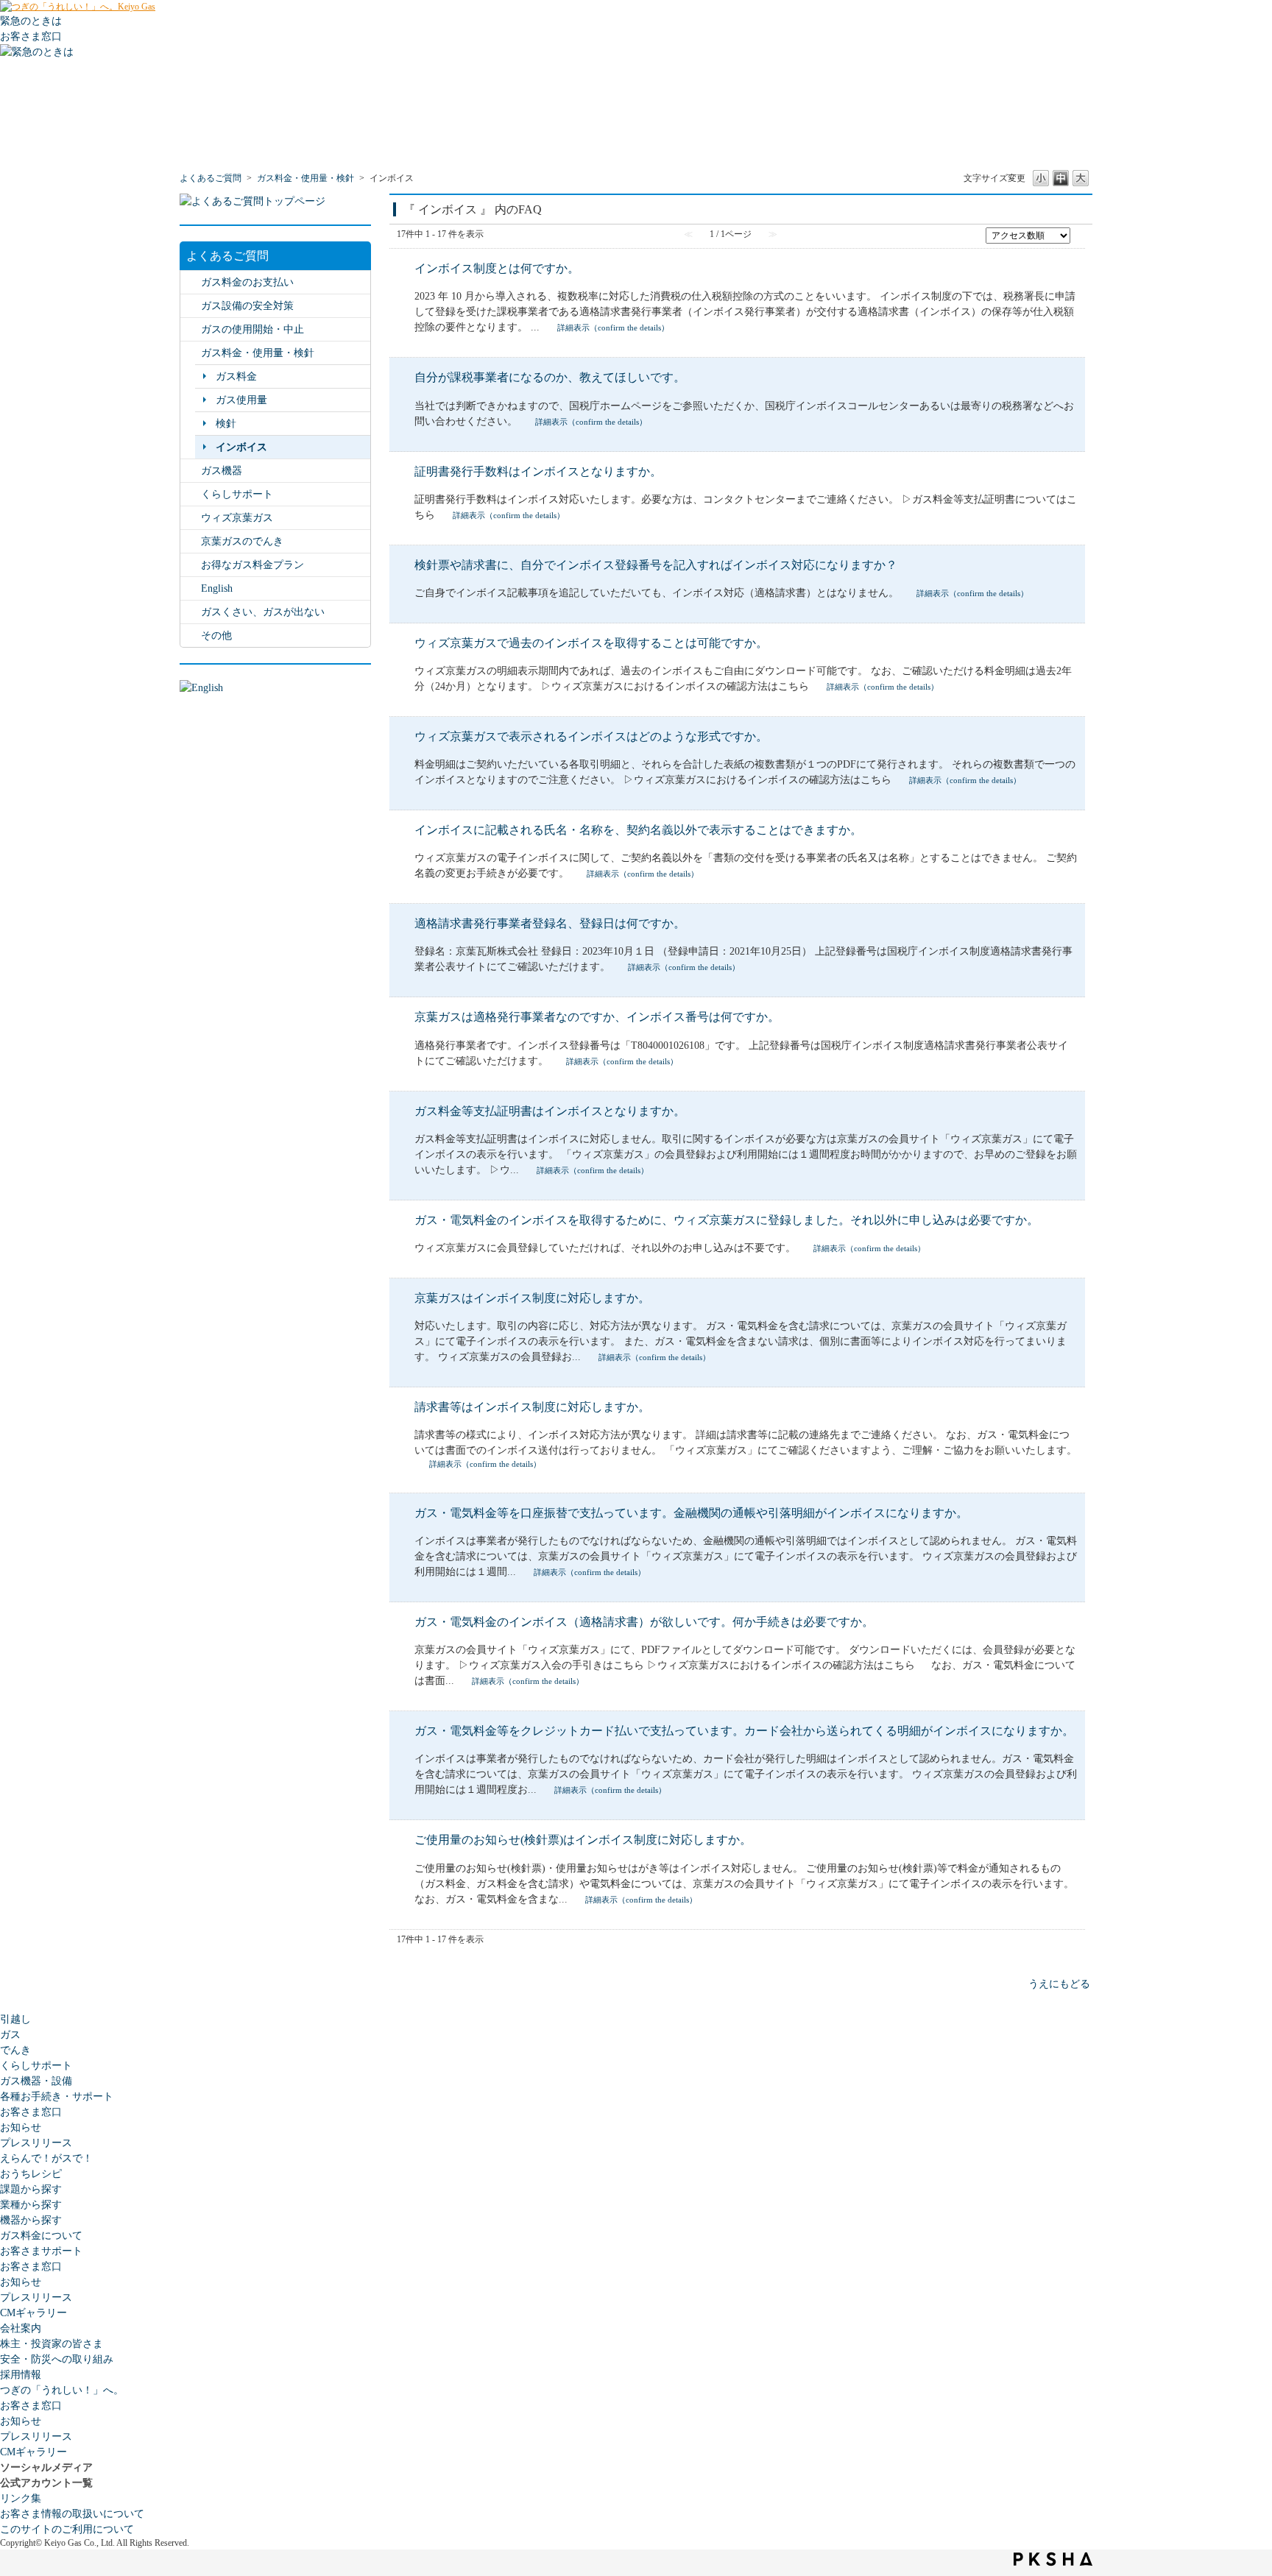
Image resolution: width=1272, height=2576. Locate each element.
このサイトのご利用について (67, 2529)
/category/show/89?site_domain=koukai (191, 306)
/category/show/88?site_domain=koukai (191, 612)
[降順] (1079, 241)
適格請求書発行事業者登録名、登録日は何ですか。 (550, 923)
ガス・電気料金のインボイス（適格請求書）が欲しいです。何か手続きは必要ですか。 (644, 1622)
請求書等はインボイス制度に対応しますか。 (532, 1407)
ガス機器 (222, 471)
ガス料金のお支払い (247, 282)
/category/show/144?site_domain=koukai (191, 494)
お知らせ (21, 2127)
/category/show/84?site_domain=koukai (191, 282)
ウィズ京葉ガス (237, 518)
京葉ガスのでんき (242, 541)
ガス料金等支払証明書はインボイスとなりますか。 (550, 1111)
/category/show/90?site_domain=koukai (191, 636)
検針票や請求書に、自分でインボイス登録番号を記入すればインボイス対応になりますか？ (656, 565)
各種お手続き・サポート (57, 2096)
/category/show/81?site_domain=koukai (191, 329)
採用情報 (21, 2375)
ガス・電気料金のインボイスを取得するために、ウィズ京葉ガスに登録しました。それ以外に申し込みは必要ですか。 (727, 1220)
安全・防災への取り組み (57, 2359)
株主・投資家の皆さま (52, 2344)
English (217, 588)
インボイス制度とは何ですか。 (497, 268)
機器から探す (31, 2220)
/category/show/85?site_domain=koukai (191, 541)
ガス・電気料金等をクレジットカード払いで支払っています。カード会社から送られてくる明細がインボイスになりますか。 (744, 1731)
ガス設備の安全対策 (247, 306)
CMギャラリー (33, 2313)
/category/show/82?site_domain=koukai (191, 353)
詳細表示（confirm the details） (613, 328)
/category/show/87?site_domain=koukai (191, 471)
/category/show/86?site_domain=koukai (191, 518)
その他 (216, 636)
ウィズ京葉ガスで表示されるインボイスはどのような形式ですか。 (591, 736)
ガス (10, 2035)
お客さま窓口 (31, 2112)
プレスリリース (36, 2143)
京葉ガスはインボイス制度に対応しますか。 (532, 1298)
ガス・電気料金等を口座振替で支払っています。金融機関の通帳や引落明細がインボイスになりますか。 (691, 1513)
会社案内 (21, 2328)
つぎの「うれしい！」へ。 (62, 2390)
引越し (15, 2019)
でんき (15, 2050)
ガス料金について (41, 2236)
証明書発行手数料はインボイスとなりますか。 (538, 471)
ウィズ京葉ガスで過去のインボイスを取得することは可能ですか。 (591, 643)
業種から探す (31, 2205)
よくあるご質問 (211, 178)
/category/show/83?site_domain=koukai (191, 565)
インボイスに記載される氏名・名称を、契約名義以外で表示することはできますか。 (638, 830)
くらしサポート (237, 494)
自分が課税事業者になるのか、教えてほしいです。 (550, 377)
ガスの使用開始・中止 (252, 329)
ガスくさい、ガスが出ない (263, 612)
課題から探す (31, 2189)
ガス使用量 (241, 400)
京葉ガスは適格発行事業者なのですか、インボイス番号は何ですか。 (597, 1017)
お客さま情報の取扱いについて (72, 2514)
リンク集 (21, 2498)
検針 (226, 424)
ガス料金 (236, 376)
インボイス (241, 447)
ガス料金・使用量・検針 (305, 178)
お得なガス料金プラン (252, 565)
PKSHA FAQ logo (1053, 2559)
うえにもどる (1059, 1984)
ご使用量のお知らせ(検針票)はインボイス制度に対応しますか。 (583, 1840)
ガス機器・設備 (36, 2081)
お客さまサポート (41, 2251)
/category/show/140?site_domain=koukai (191, 588)
